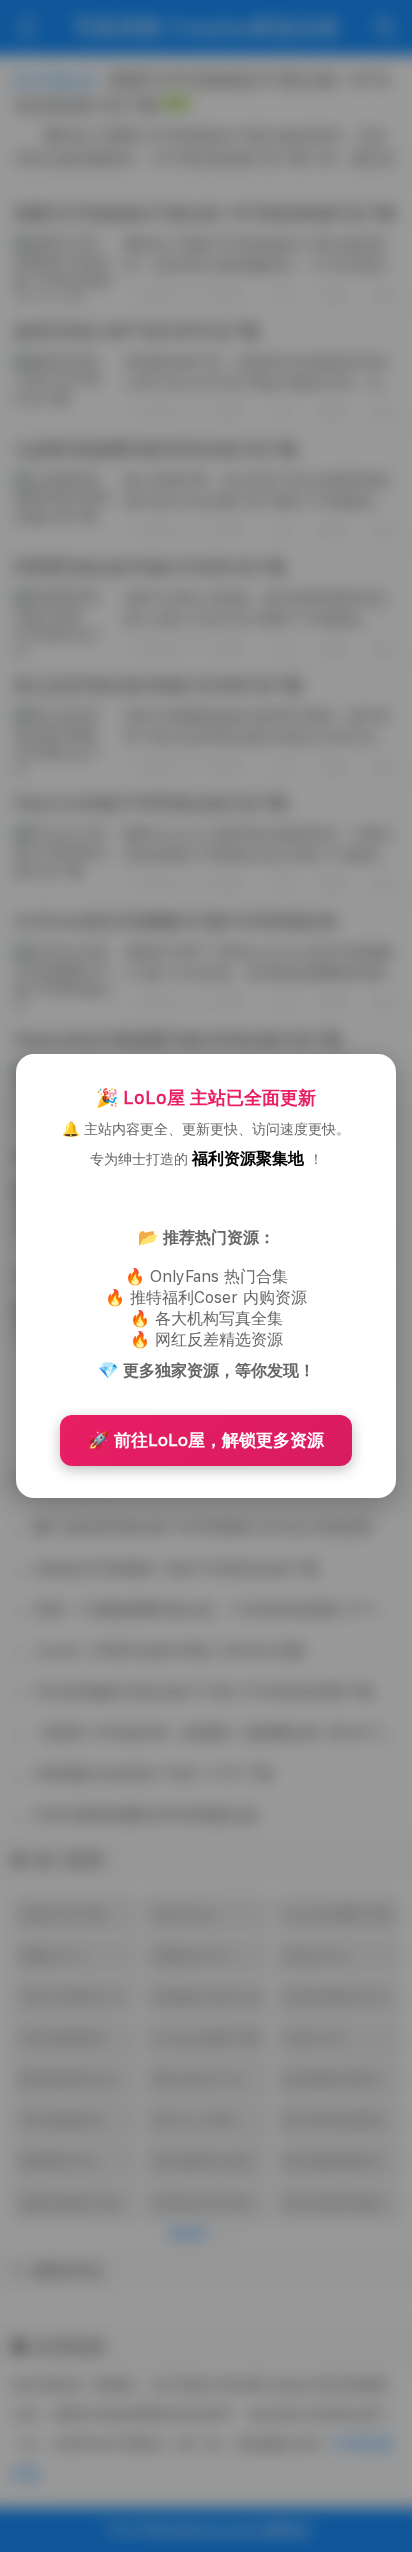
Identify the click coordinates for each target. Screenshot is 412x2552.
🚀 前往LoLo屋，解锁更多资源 (206, 1440)
